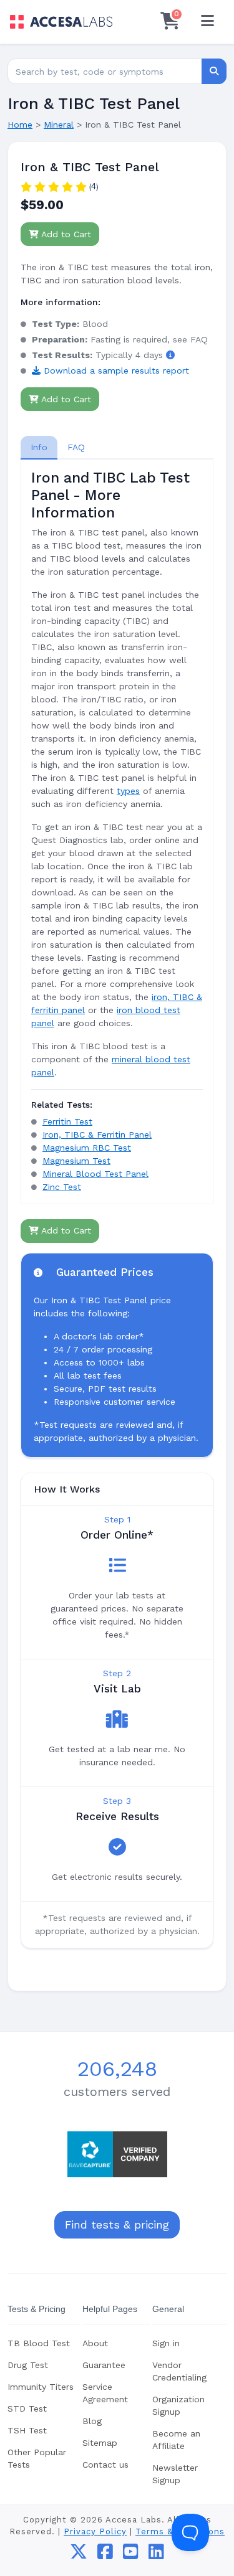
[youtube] (131, 2555)
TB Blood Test (39, 2343)
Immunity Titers (41, 2387)
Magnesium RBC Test (87, 1148)
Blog (92, 2421)
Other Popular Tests (37, 2458)
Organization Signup (178, 2405)
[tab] (39, 447)
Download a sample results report (115, 370)
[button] (170, 355)
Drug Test (28, 2365)
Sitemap (100, 2443)
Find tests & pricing (117, 2225)
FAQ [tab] (76, 447)
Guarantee (104, 2365)
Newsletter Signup (175, 2474)
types (128, 791)
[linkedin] (156, 2555)
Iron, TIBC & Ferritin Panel (97, 1135)
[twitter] (79, 2555)
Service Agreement (105, 2393)
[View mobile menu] (207, 22)
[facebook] (105, 2555)
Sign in (166, 2343)
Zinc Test (62, 1187)
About (95, 2343)
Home (20, 125)
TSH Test (27, 2430)
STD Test (27, 2409)
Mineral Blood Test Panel (95, 1174)
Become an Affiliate (176, 2440)
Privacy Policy (95, 2531)
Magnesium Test (76, 1161)
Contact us (105, 2465)
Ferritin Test (67, 1121)
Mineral (59, 125)
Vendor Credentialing (179, 2371)
